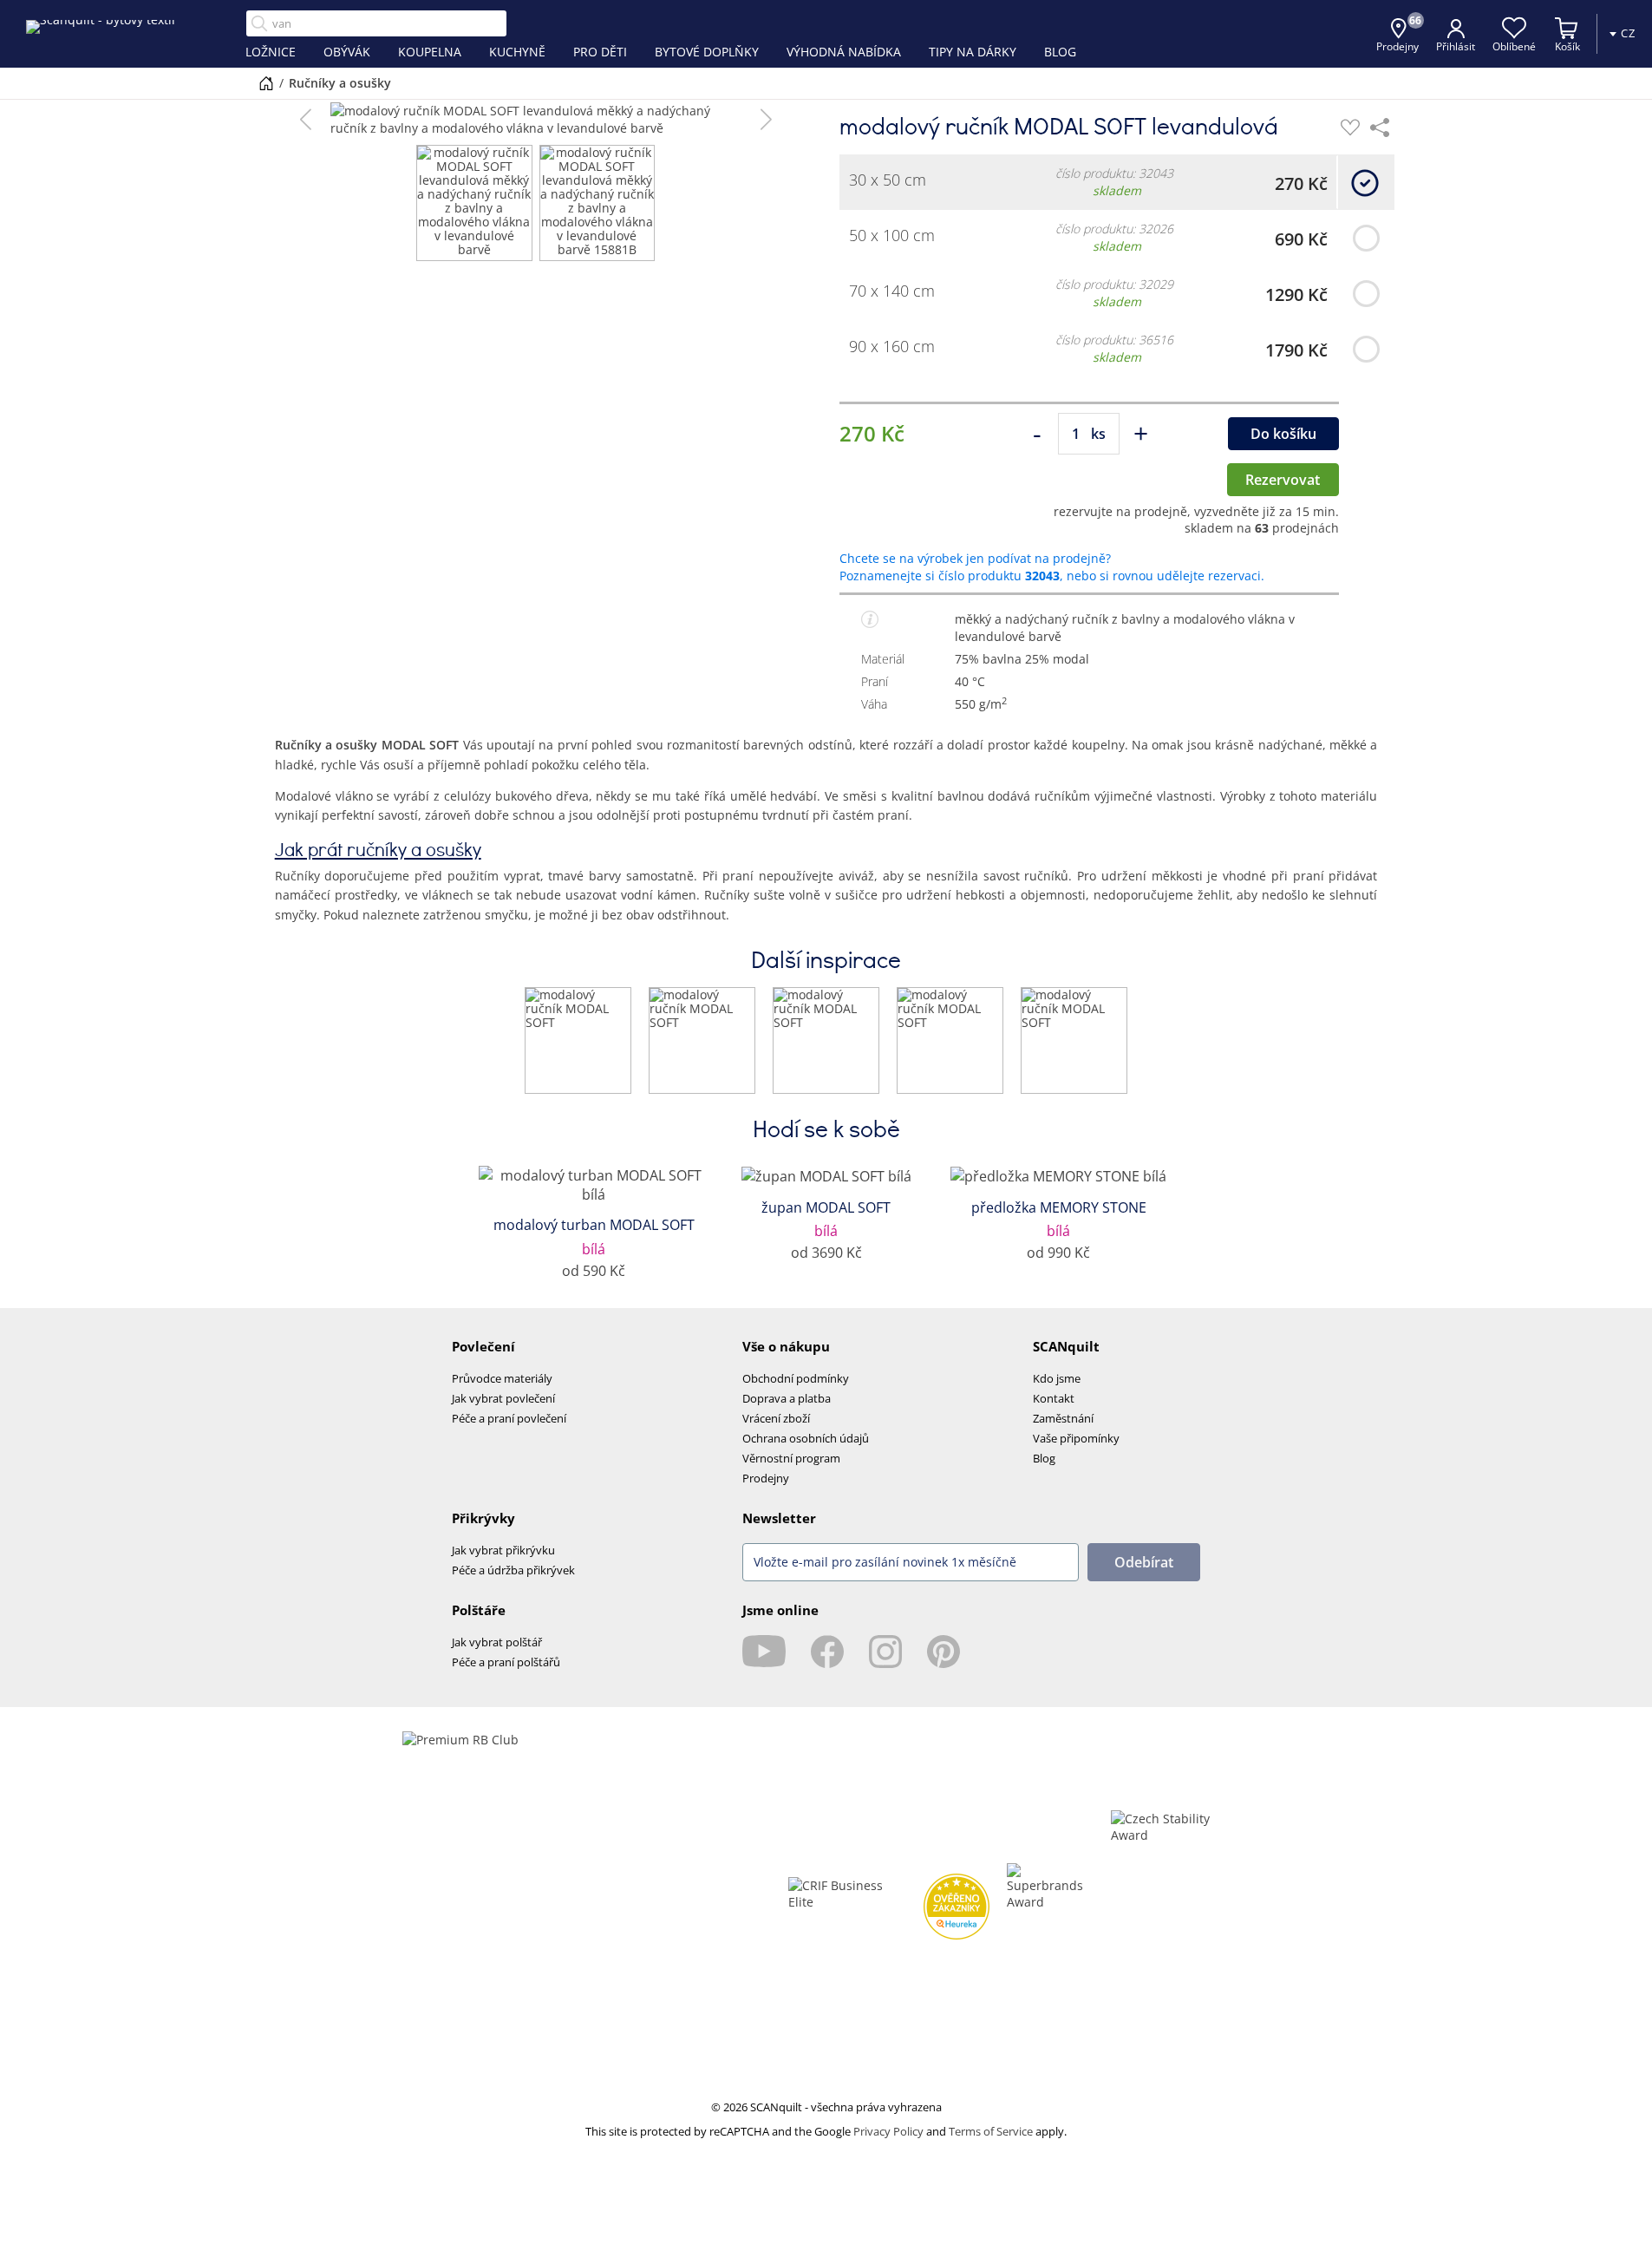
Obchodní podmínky (796, 1378)
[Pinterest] (944, 1652)
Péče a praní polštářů (506, 1662)
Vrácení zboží (776, 1418)
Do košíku (1283, 434)
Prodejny (766, 1478)
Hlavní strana (266, 83)
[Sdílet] (1380, 128)
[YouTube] (764, 1652)
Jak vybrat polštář (497, 1642)
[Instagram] (885, 1652)
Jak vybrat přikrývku (503, 1550)
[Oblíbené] (1350, 128)
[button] (306, 120)
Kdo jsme (1057, 1378)
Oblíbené (1514, 46)
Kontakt (1054, 1398)
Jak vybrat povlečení (503, 1398)
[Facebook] (827, 1652)
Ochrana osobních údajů (806, 1438)
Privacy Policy (888, 2131)
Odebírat (1144, 1562)
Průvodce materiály (502, 1378)
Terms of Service (991, 2131)
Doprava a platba (787, 1398)
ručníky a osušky (340, 83)
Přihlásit (1456, 46)
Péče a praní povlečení (509, 1418)
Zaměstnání (1063, 1418)
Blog (1044, 1458)
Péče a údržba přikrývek (513, 1570)
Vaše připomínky (1076, 1438)
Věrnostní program (791, 1458)
